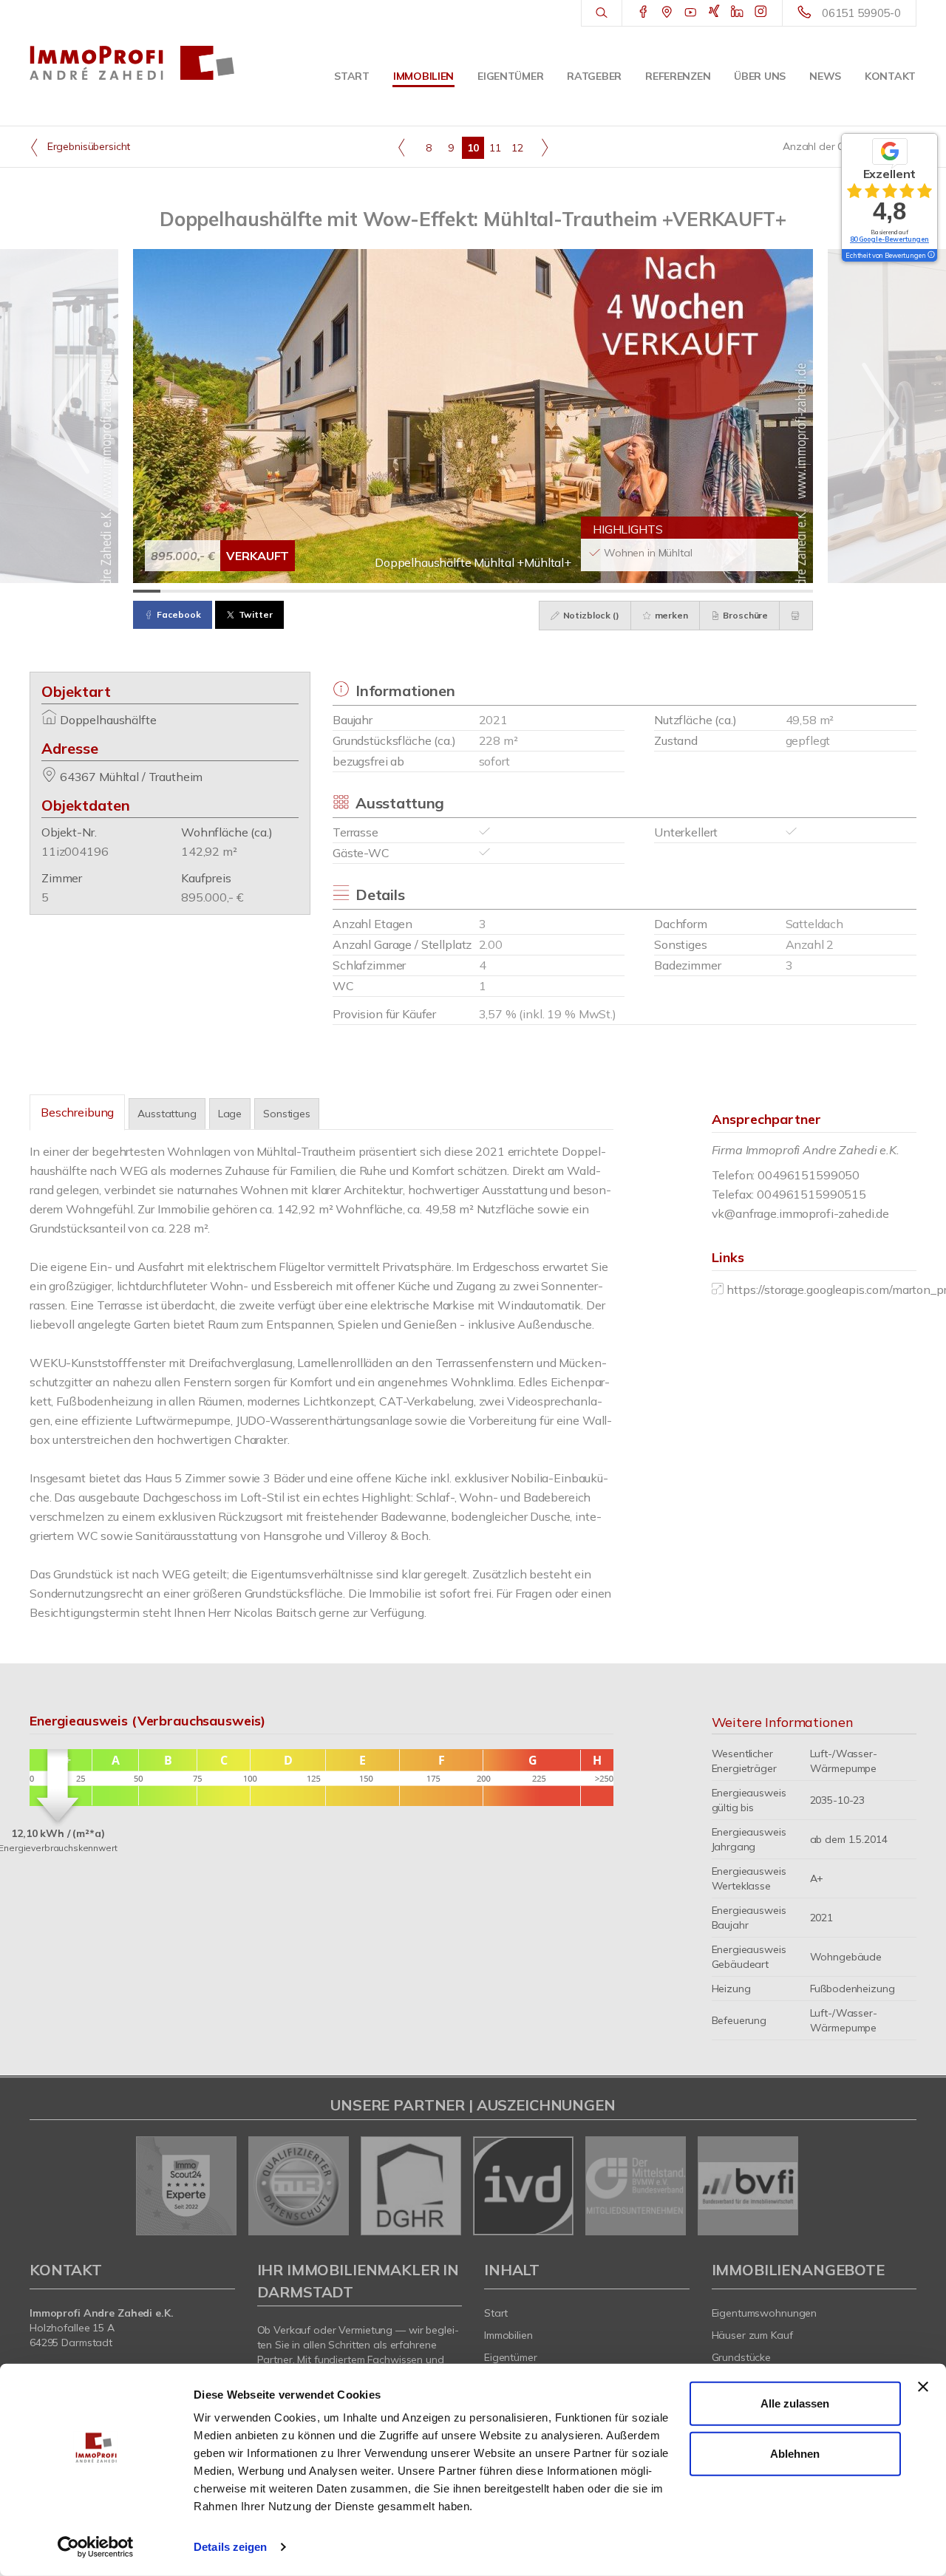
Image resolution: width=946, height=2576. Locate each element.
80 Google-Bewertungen (889, 239)
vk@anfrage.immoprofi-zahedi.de (801, 1213)
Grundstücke (742, 2357)
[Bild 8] (337, 591)
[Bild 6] (283, 591)
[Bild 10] (391, 591)
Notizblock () (590, 615)
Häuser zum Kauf (752, 2335)
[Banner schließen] (923, 2387)
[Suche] (601, 13)
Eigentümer (510, 76)
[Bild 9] (364, 591)
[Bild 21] (691, 591)
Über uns (760, 76)
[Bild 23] (745, 591)
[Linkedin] (737, 13)
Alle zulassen (795, 2403)
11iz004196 (75, 851)
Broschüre (745, 615)
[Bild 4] (228, 591)
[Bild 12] (446, 591)
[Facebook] (643, 13)
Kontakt (890, 76)
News (825, 76)
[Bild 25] (799, 591)
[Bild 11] (419, 591)
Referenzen (678, 76)
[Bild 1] (147, 591)
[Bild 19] (636, 591)
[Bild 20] (663, 591)
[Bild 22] (718, 591)
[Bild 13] (473, 591)
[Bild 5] (255, 591)
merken (670, 615)
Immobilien (423, 76)
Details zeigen (230, 2547)
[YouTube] (691, 13)
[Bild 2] (174, 591)
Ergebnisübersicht (87, 146)
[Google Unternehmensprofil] (667, 13)
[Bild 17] (582, 591)
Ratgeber (594, 76)
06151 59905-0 (861, 13)
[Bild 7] (310, 591)
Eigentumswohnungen (765, 2313)
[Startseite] (132, 63)
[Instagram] (761, 13)
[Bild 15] (527, 591)
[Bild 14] (500, 591)
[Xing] (714, 13)
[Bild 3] (201, 591)
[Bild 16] (555, 591)
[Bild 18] (609, 591)
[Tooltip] (930, 256)
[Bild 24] (772, 591)
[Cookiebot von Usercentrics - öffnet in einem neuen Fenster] (96, 2547)
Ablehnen (795, 2453)
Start (352, 76)
